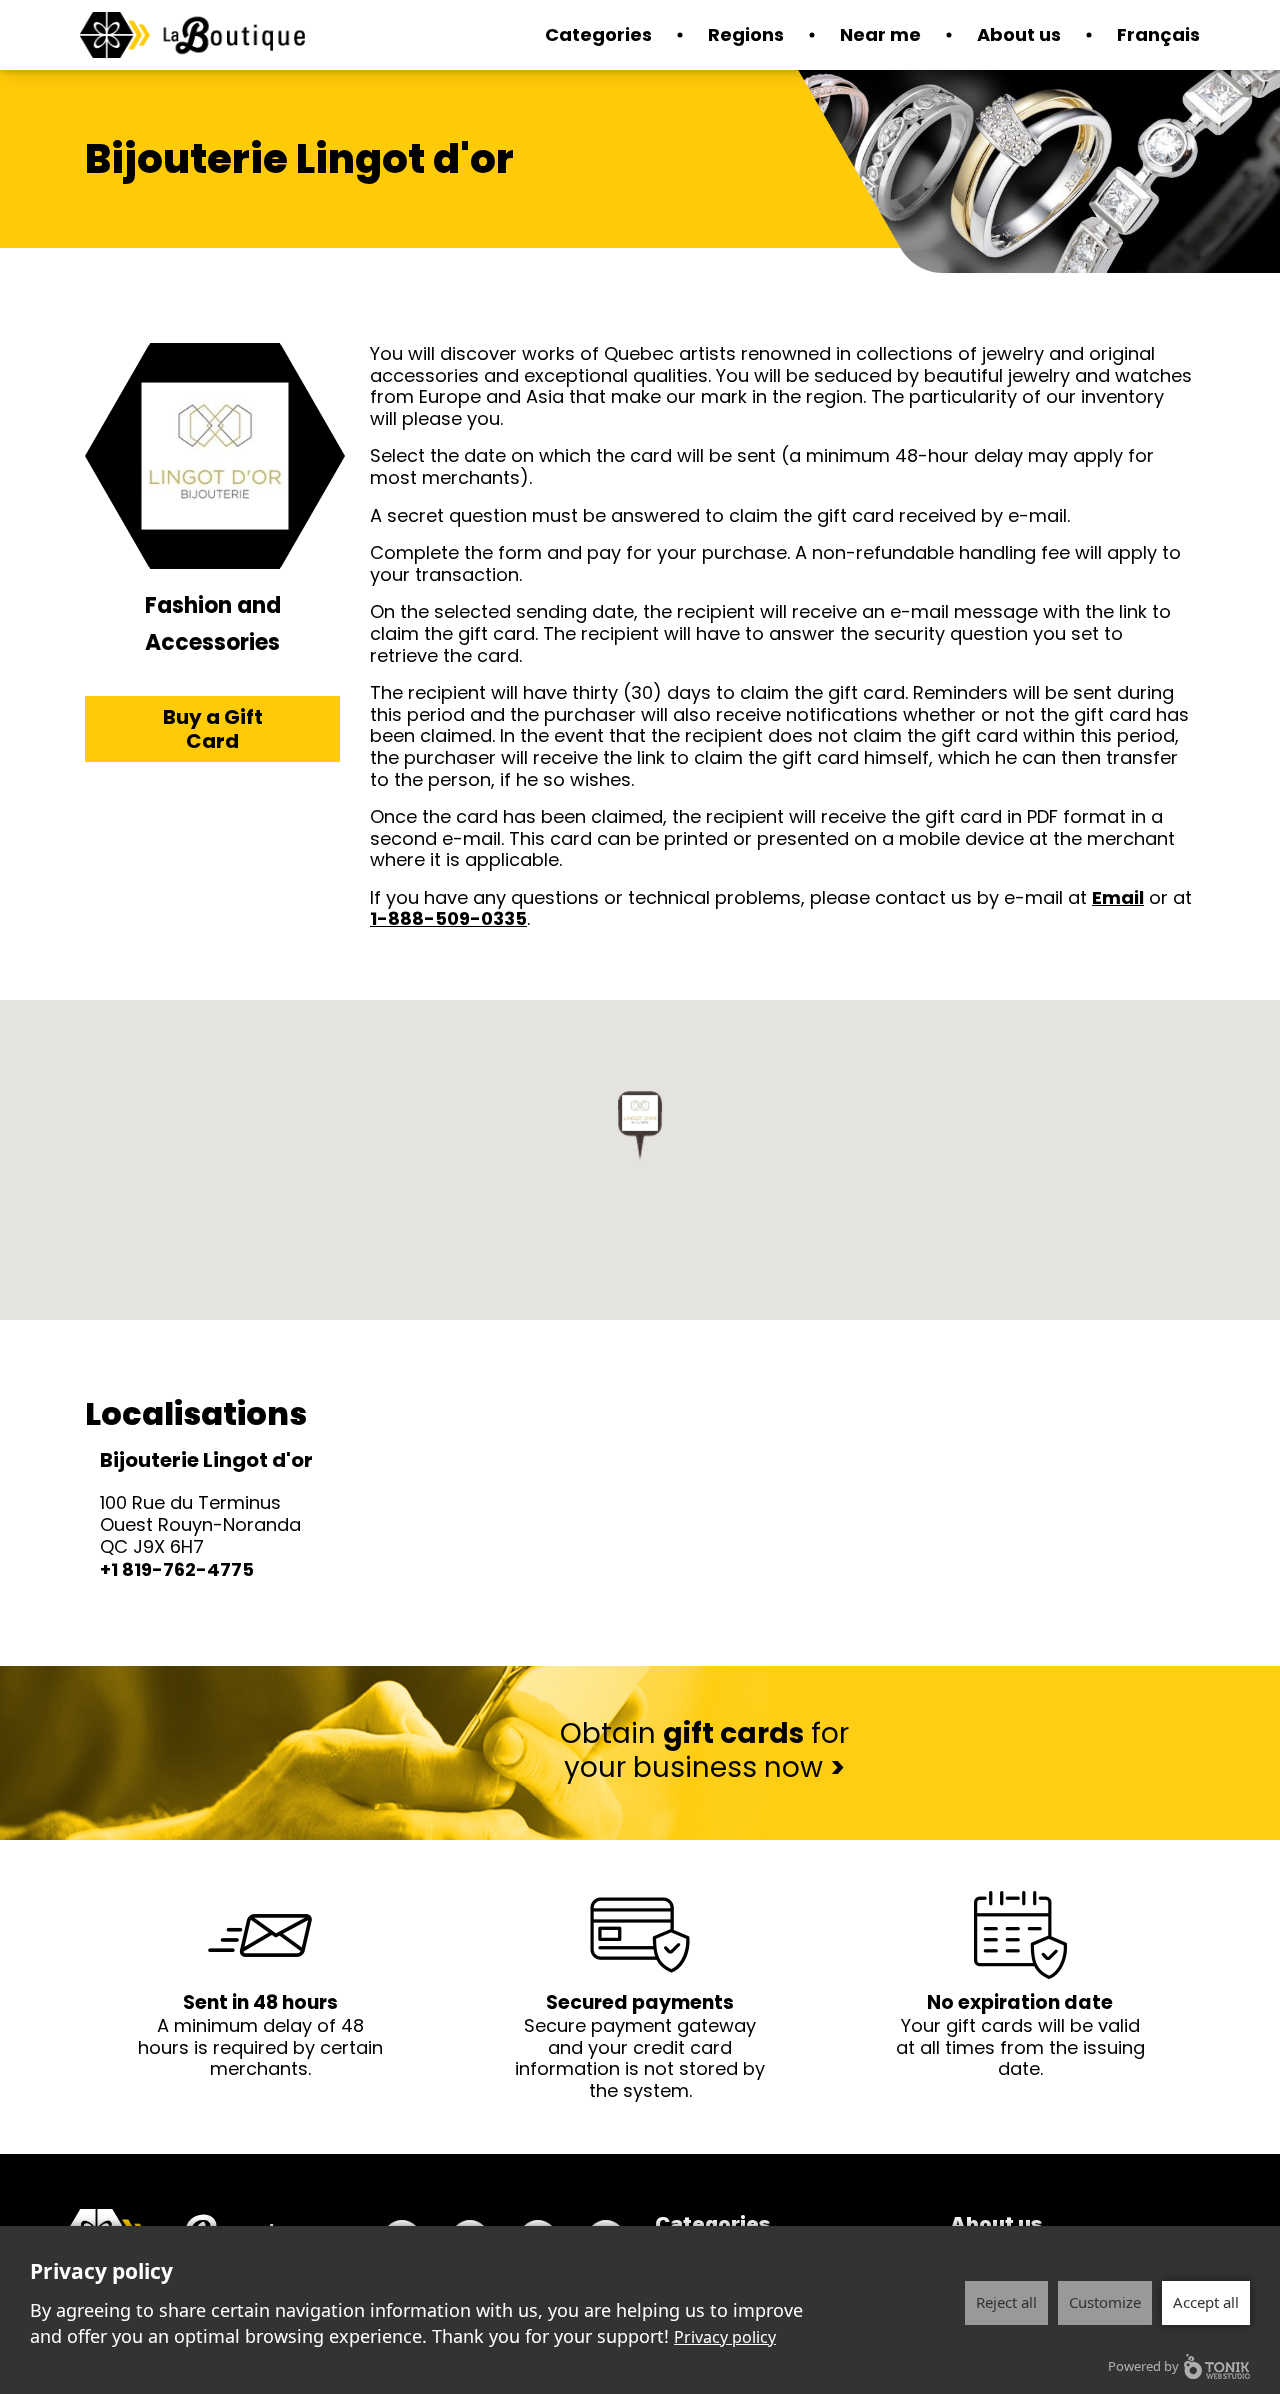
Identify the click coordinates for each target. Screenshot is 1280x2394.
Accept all (1206, 2302)
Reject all (1006, 2302)
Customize (1105, 2302)
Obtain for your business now (704, 1750)
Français (1158, 34)
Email (1118, 897)
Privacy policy (725, 2337)
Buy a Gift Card (213, 729)
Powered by (1143, 2366)
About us (1019, 34)
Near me (880, 34)
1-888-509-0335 (448, 918)
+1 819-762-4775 (177, 1569)
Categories (713, 2224)
